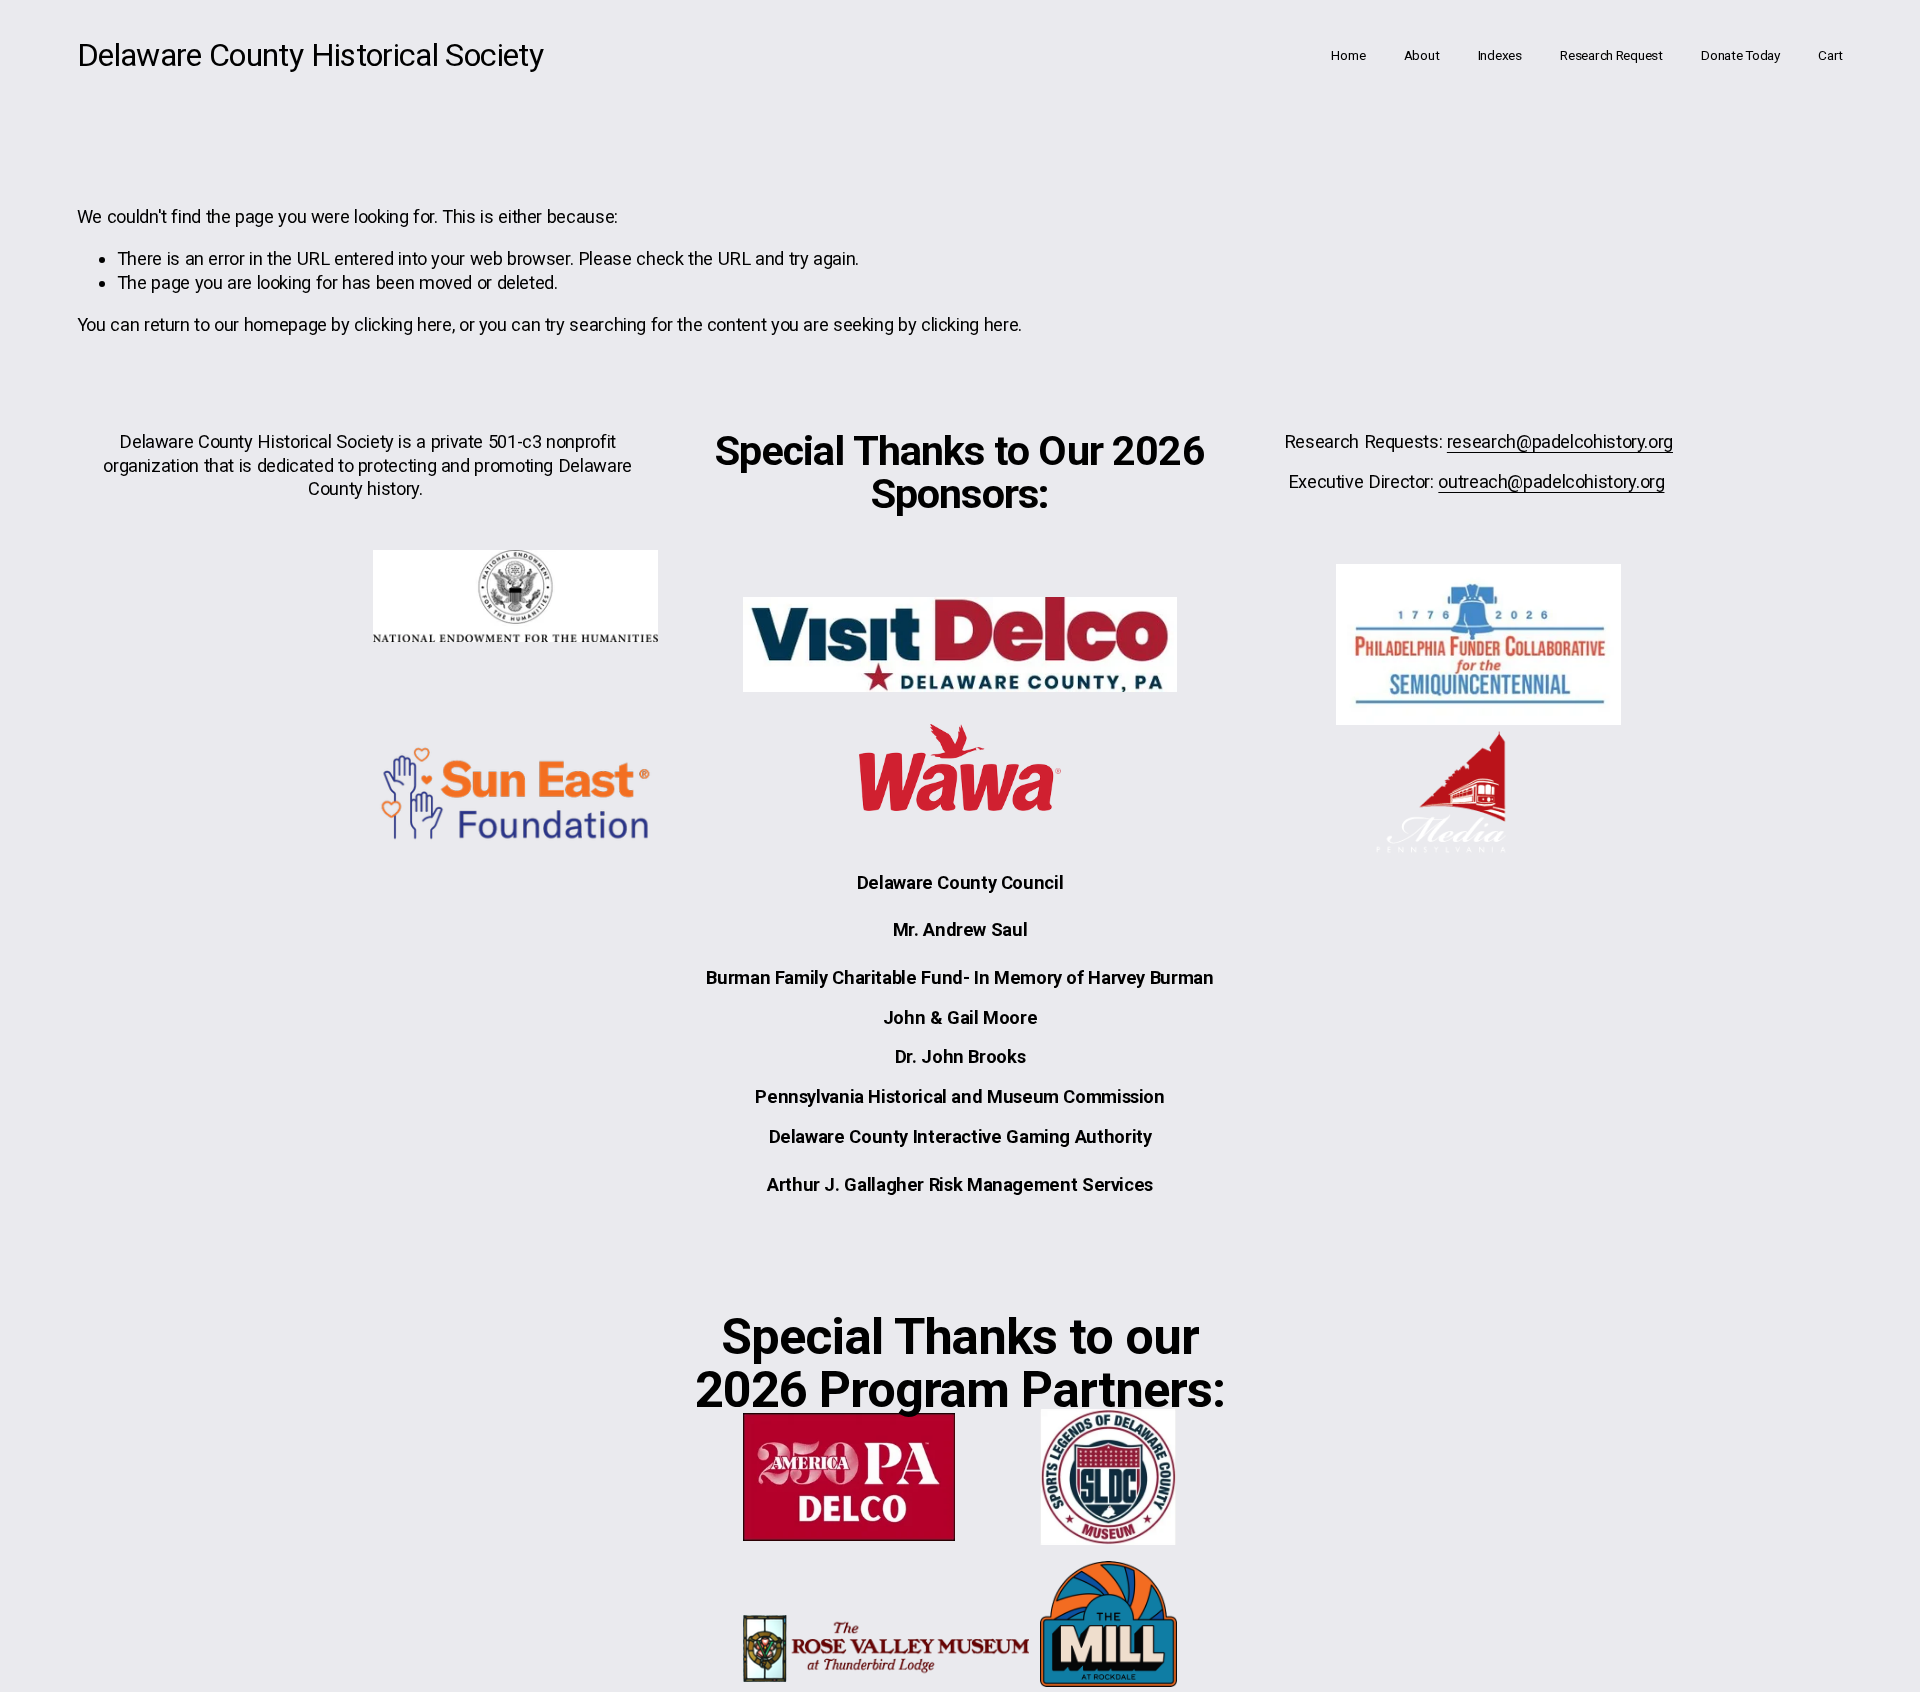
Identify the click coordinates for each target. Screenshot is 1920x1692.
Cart (1830, 55)
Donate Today (1740, 55)
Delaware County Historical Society (310, 55)
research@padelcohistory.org (1560, 441)
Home (1348, 55)
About (1422, 55)
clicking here (402, 324)
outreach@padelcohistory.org (1551, 481)
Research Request (1611, 55)
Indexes (1500, 55)
